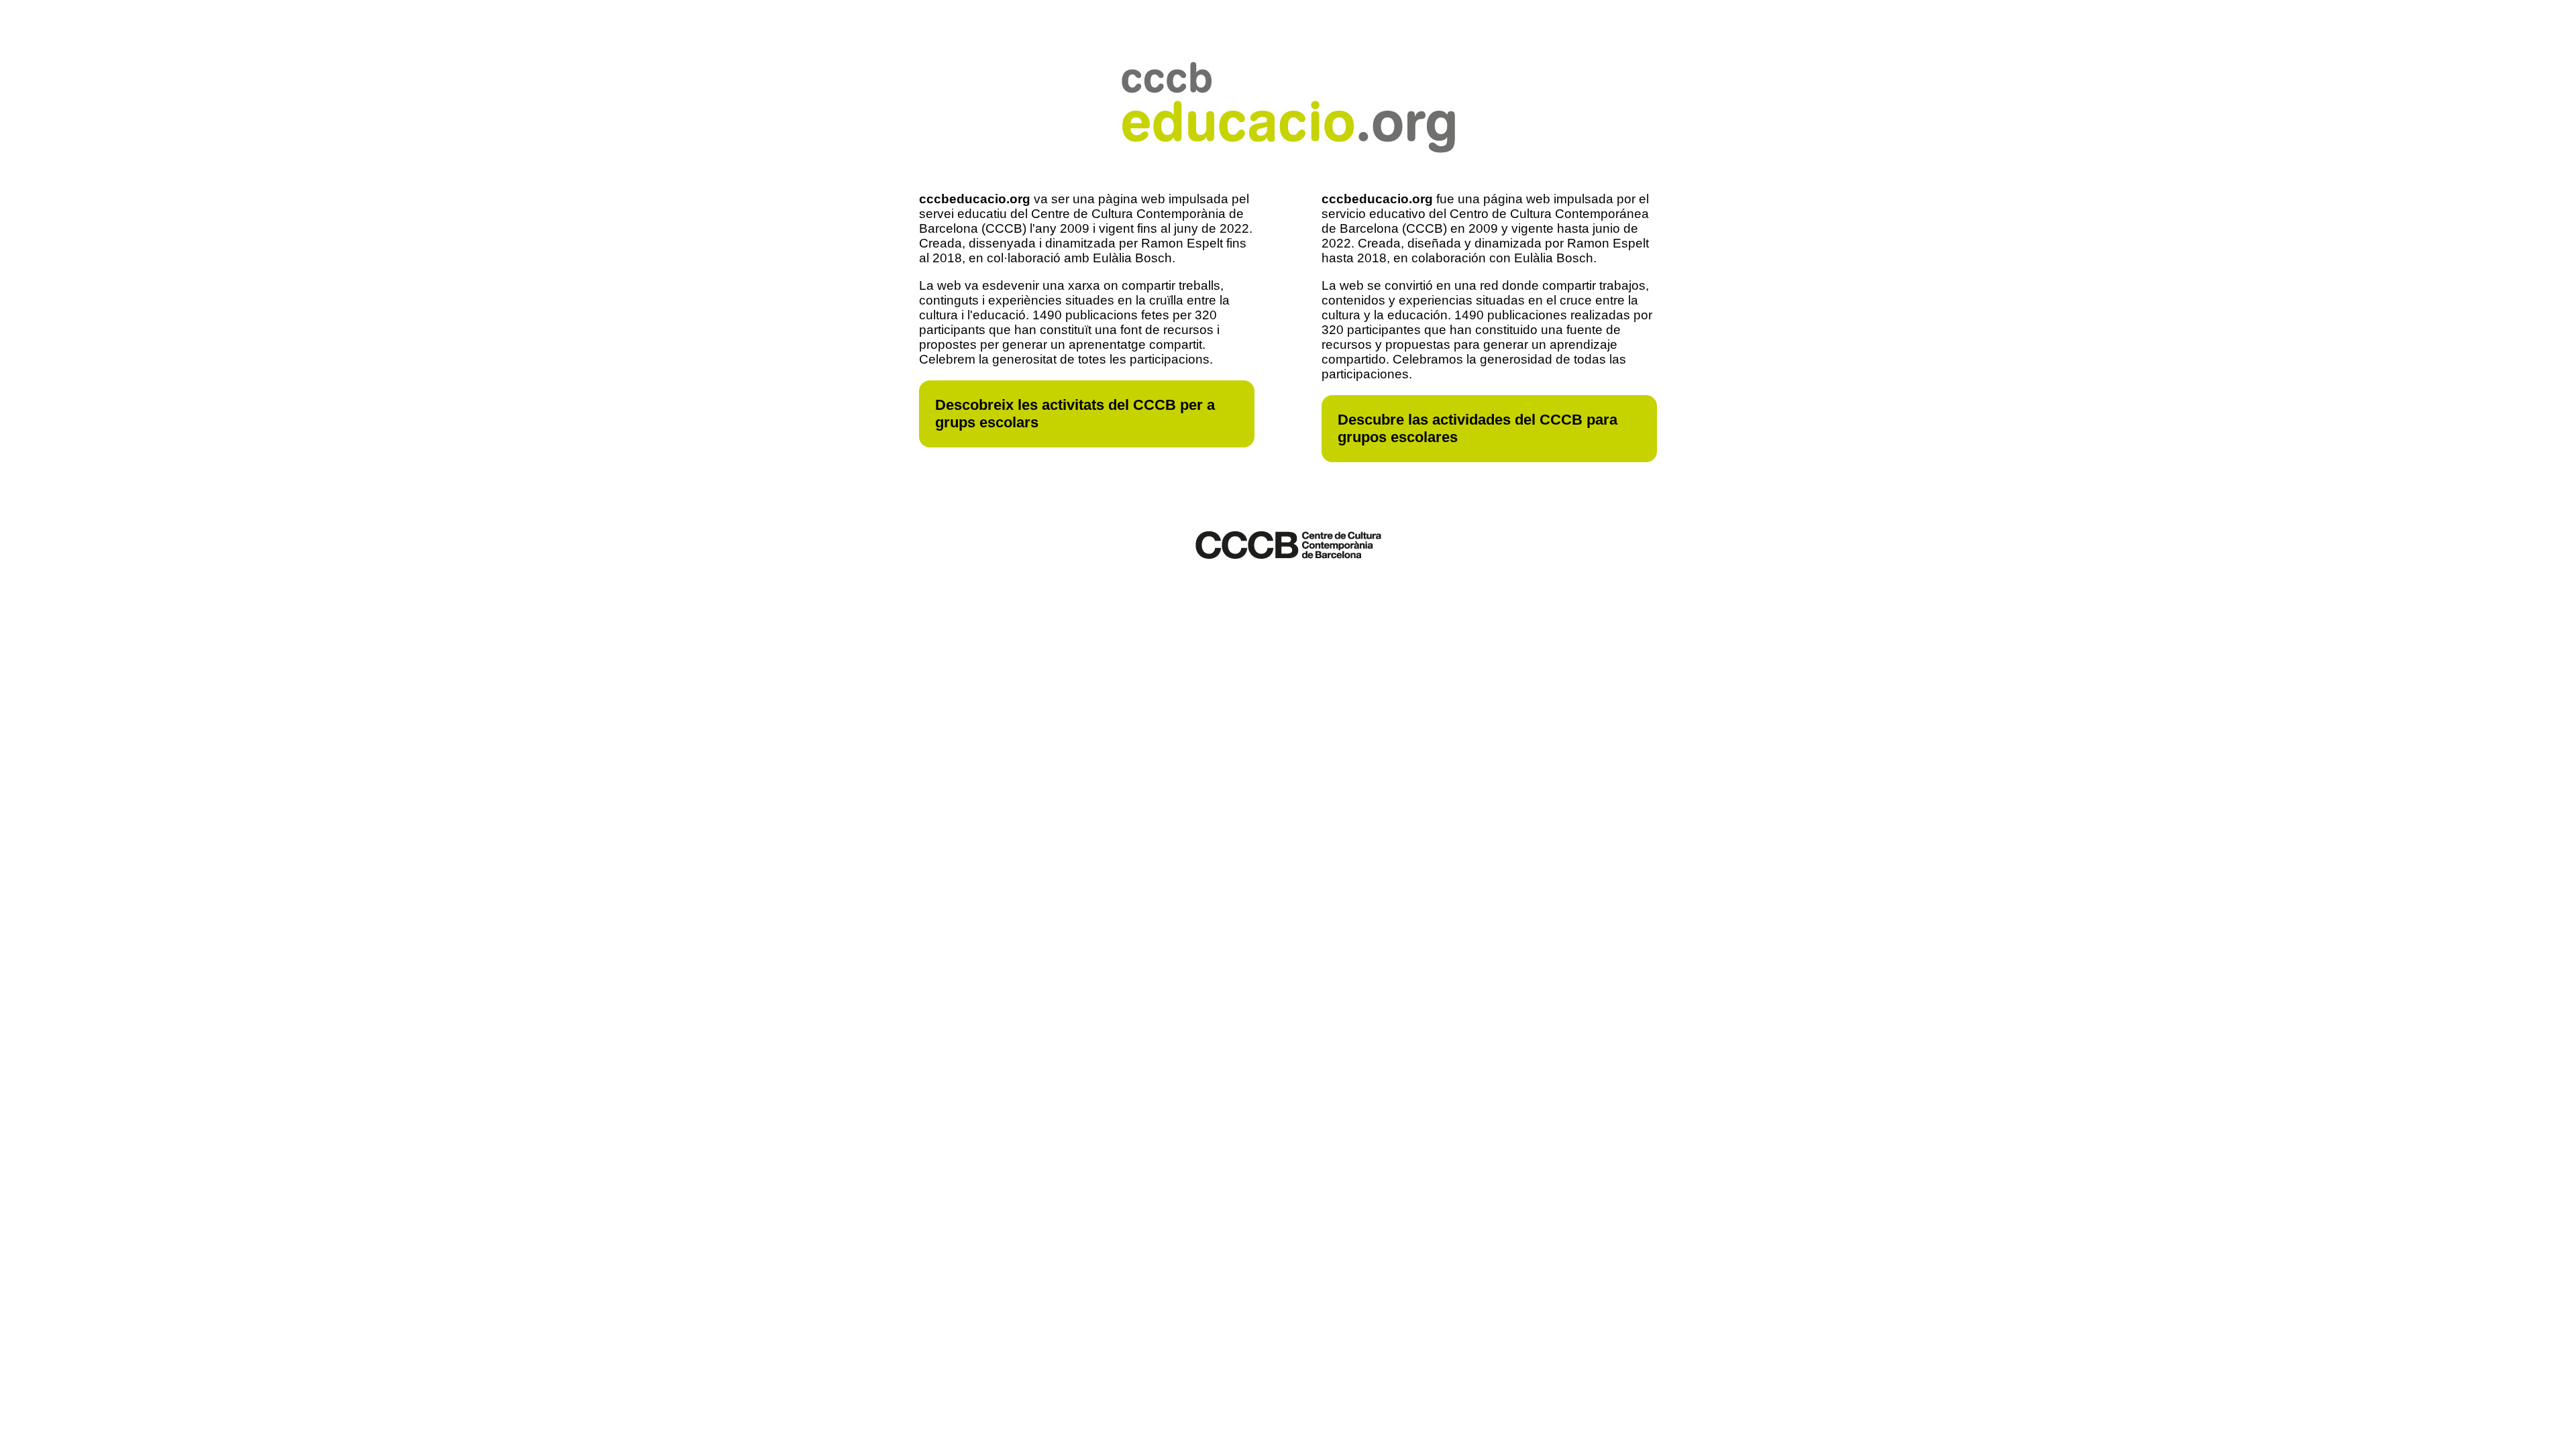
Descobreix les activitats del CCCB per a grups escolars (1075, 414)
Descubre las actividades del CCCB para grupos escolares (1478, 428)
